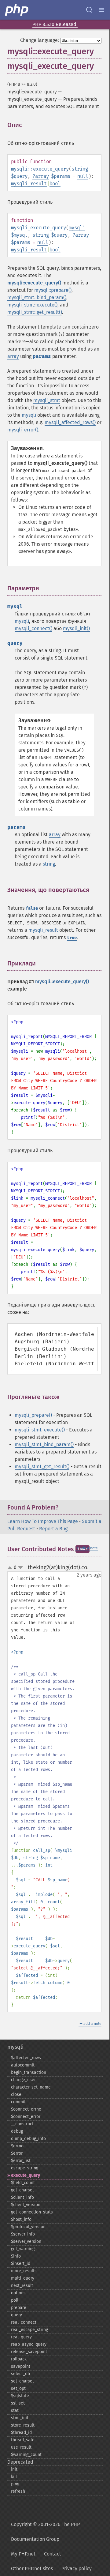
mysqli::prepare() (53, 290)
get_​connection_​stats (32, 2212)
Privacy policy (77, 2568)
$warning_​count (26, 2455)
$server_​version (26, 2241)
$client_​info (22, 2197)
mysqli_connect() (33, 628)
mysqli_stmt (47, 400)
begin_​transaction (29, 2072)
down (20, 1568)
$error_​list (21, 2161)
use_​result (21, 2447)
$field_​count (23, 2183)
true (72, 938)
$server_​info (23, 2234)
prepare (19, 2308)
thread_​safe (23, 2440)
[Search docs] (89, 10)
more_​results (24, 2271)
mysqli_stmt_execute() (40, 1430)
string (80, 169)
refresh (18, 2491)
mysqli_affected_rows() (70, 422)
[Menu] (101, 10)
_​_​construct (22, 2124)
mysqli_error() (23, 430)
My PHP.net (23, 2554)
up (11, 1568)
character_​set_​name (31, 2087)
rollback (19, 2359)
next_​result (22, 2286)
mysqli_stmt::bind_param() (37, 297)
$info (16, 2256)
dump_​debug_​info (28, 2139)
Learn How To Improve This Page (43, 1521)
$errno (17, 2146)
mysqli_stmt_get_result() (42, 1467)
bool (55, 184)
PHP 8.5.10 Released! (55, 24)
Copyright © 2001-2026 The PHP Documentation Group (45, 2532)
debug (17, 2131)
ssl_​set (18, 2403)
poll (15, 2300)
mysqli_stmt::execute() (32, 305)
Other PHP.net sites (32, 2568)
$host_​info (21, 2219)
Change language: (40, 40)
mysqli (77, 228)
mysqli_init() (76, 628)
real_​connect (24, 2322)
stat (15, 2411)
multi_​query (23, 2278)
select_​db (20, 2374)
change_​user (23, 2080)
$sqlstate (20, 2396)
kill (14, 2477)
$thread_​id (21, 2433)
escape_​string (25, 2168)
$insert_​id (21, 2264)
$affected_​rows (26, 2058)
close (16, 2095)
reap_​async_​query (29, 2344)
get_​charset (22, 2190)
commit (18, 2102)
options (18, 2293)
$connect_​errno (26, 2109)
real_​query (21, 2337)
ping (15, 2484)
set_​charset (22, 2381)
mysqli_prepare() (33, 1415)
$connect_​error (26, 2117)
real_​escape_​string (29, 2330)
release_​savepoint (29, 2352)
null (83, 176)
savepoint (21, 2366)
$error (17, 2153)
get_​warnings (24, 2249)
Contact (53, 2554)
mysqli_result (29, 184)
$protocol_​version (28, 2227)
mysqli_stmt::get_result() (35, 312)
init (14, 2469)
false (32, 908)
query (16, 2315)
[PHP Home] (17, 10)
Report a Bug (53, 1529)
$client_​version (26, 2205)
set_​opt (18, 2388)
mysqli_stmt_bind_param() (44, 1444)
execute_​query (26, 2175)
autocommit (23, 2065)
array (42, 176)
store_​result (23, 2425)
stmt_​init (20, 2418)
